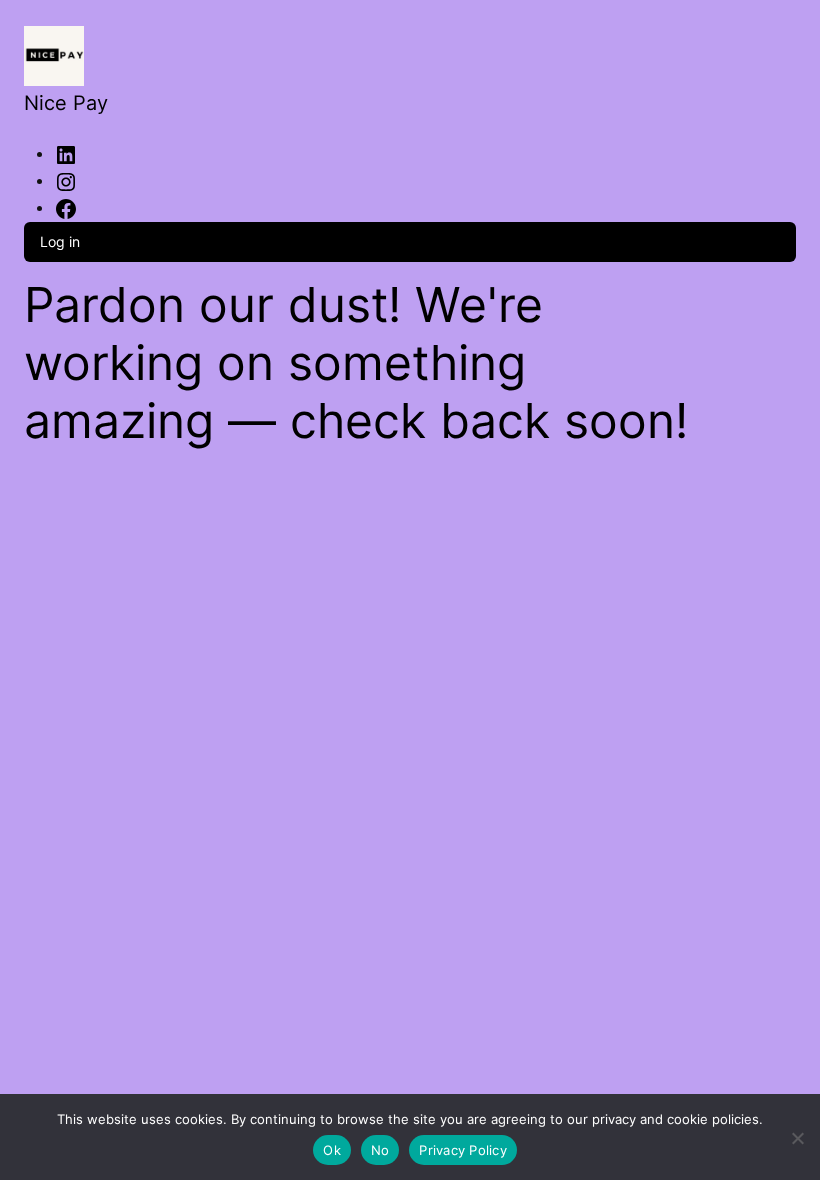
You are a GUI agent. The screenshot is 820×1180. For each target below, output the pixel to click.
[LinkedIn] (66, 153)
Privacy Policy (463, 1150)
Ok (332, 1150)
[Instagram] (66, 180)
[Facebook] (66, 207)
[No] (797, 1134)
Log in (60, 241)
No (380, 1150)
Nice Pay (66, 103)
